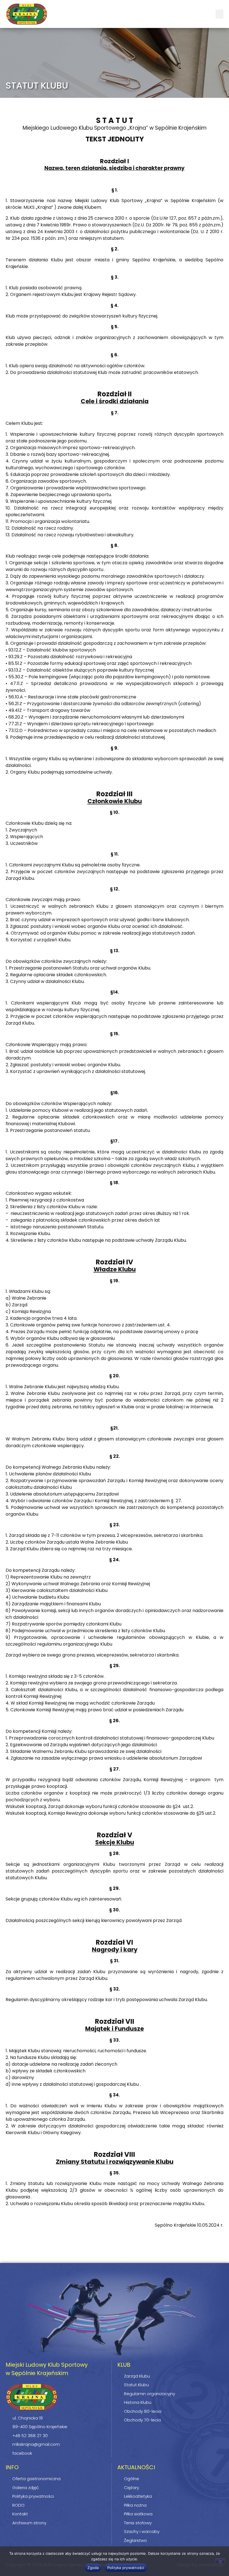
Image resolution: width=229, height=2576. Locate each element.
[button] (220, 14)
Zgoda (93, 2568)
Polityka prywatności (126, 2568)
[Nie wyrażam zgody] (220, 2561)
